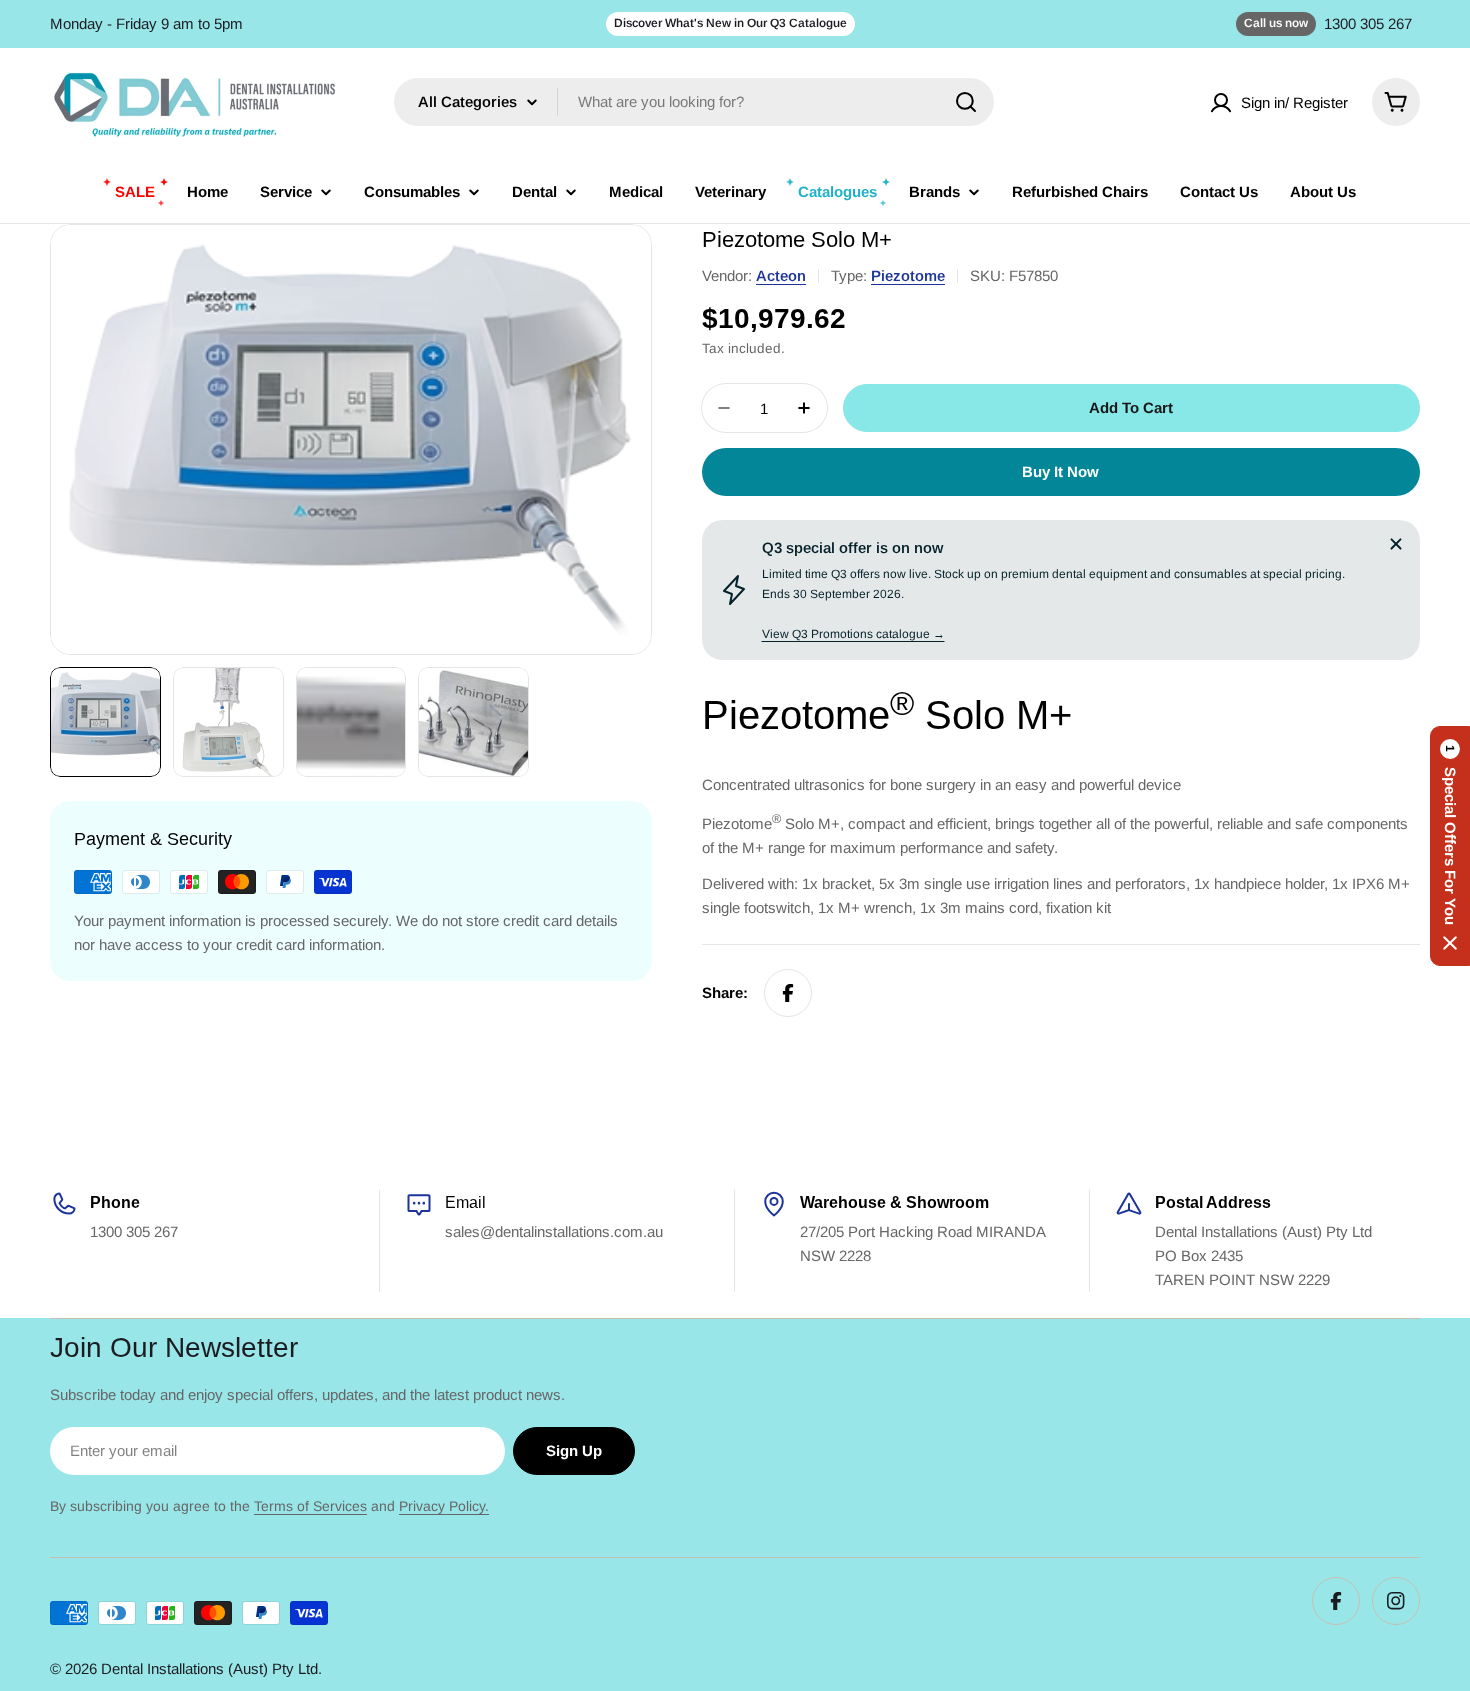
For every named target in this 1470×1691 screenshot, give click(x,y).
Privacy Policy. (444, 1506)
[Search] (966, 102)
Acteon (781, 275)
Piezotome (908, 275)
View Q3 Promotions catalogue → (853, 634)
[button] (1450, 846)
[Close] (1396, 544)
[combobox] (694, 102)
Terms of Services (310, 1506)
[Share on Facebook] (788, 993)
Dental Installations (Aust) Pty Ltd (209, 1668)
